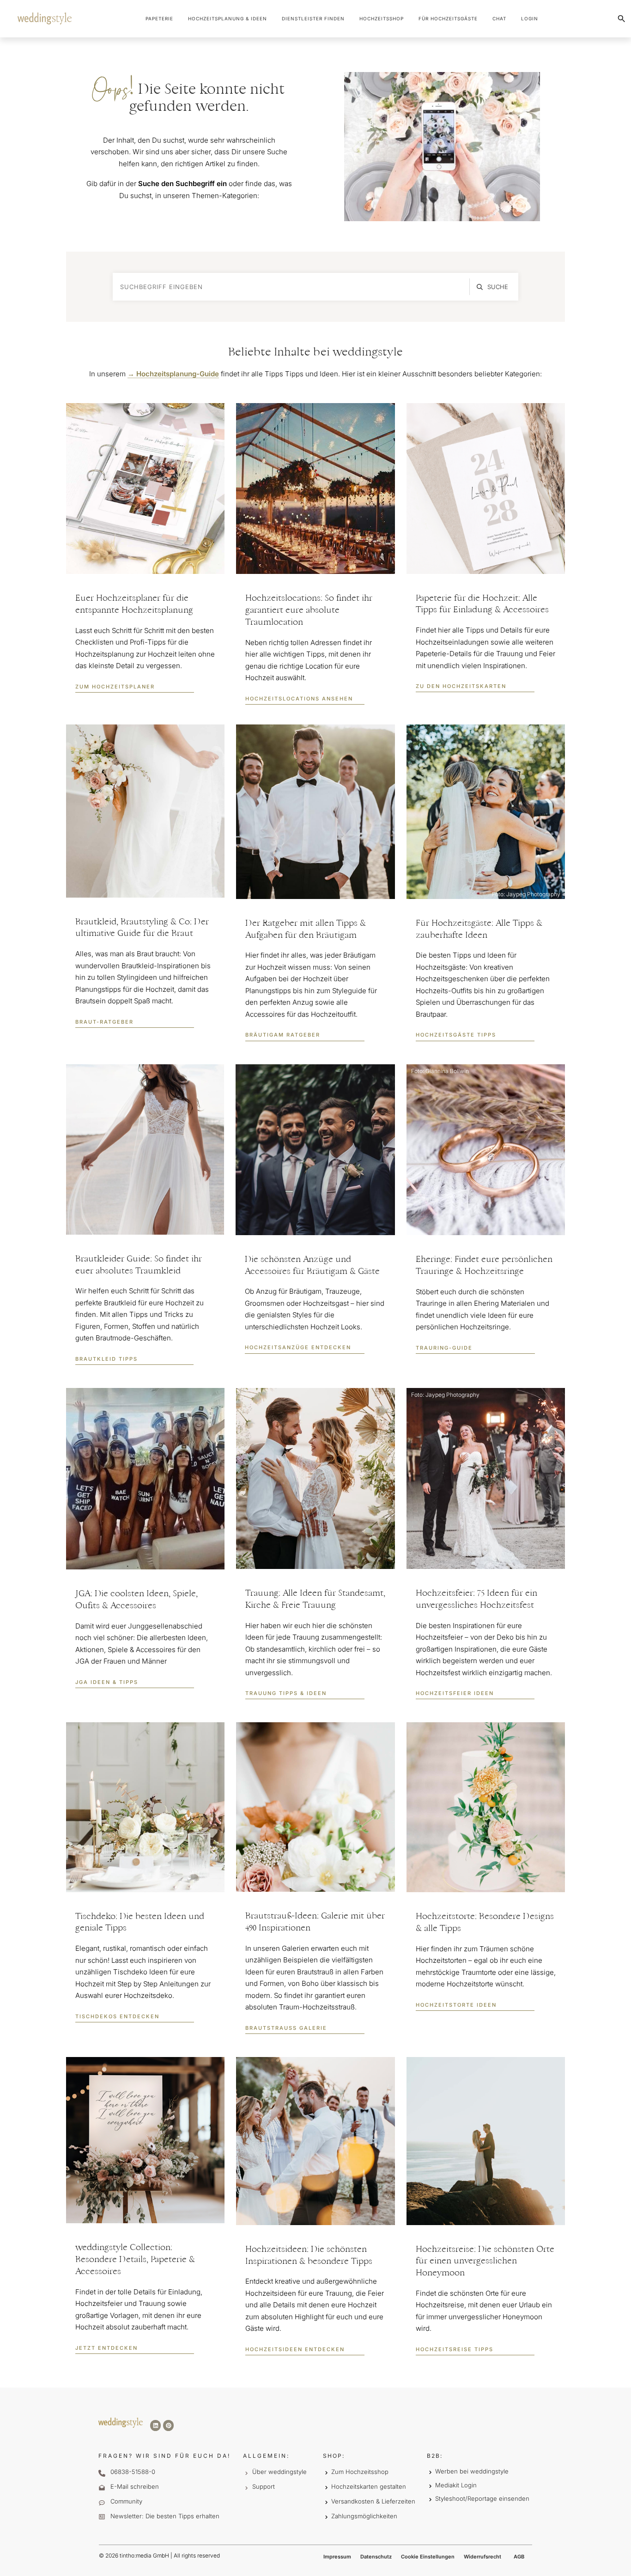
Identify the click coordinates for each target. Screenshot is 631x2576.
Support (264, 2486)
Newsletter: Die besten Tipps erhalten (165, 2516)
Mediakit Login (456, 2485)
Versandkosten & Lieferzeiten (373, 2501)
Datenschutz (376, 2557)
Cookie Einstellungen (428, 2557)
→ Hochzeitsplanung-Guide (173, 374)
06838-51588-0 (133, 2472)
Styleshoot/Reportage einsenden (482, 2498)
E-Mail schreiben (135, 2486)
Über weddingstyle (279, 2472)
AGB (519, 2557)
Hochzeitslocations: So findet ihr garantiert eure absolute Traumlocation (309, 611)
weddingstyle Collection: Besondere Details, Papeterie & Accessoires (135, 2260)
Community (126, 2501)
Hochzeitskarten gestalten (369, 2486)
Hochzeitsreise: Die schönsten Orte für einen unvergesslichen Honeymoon (485, 2262)
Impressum (337, 2557)
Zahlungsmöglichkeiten (364, 2516)
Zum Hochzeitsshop (360, 2472)
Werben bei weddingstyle (472, 2471)
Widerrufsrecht (482, 2557)
